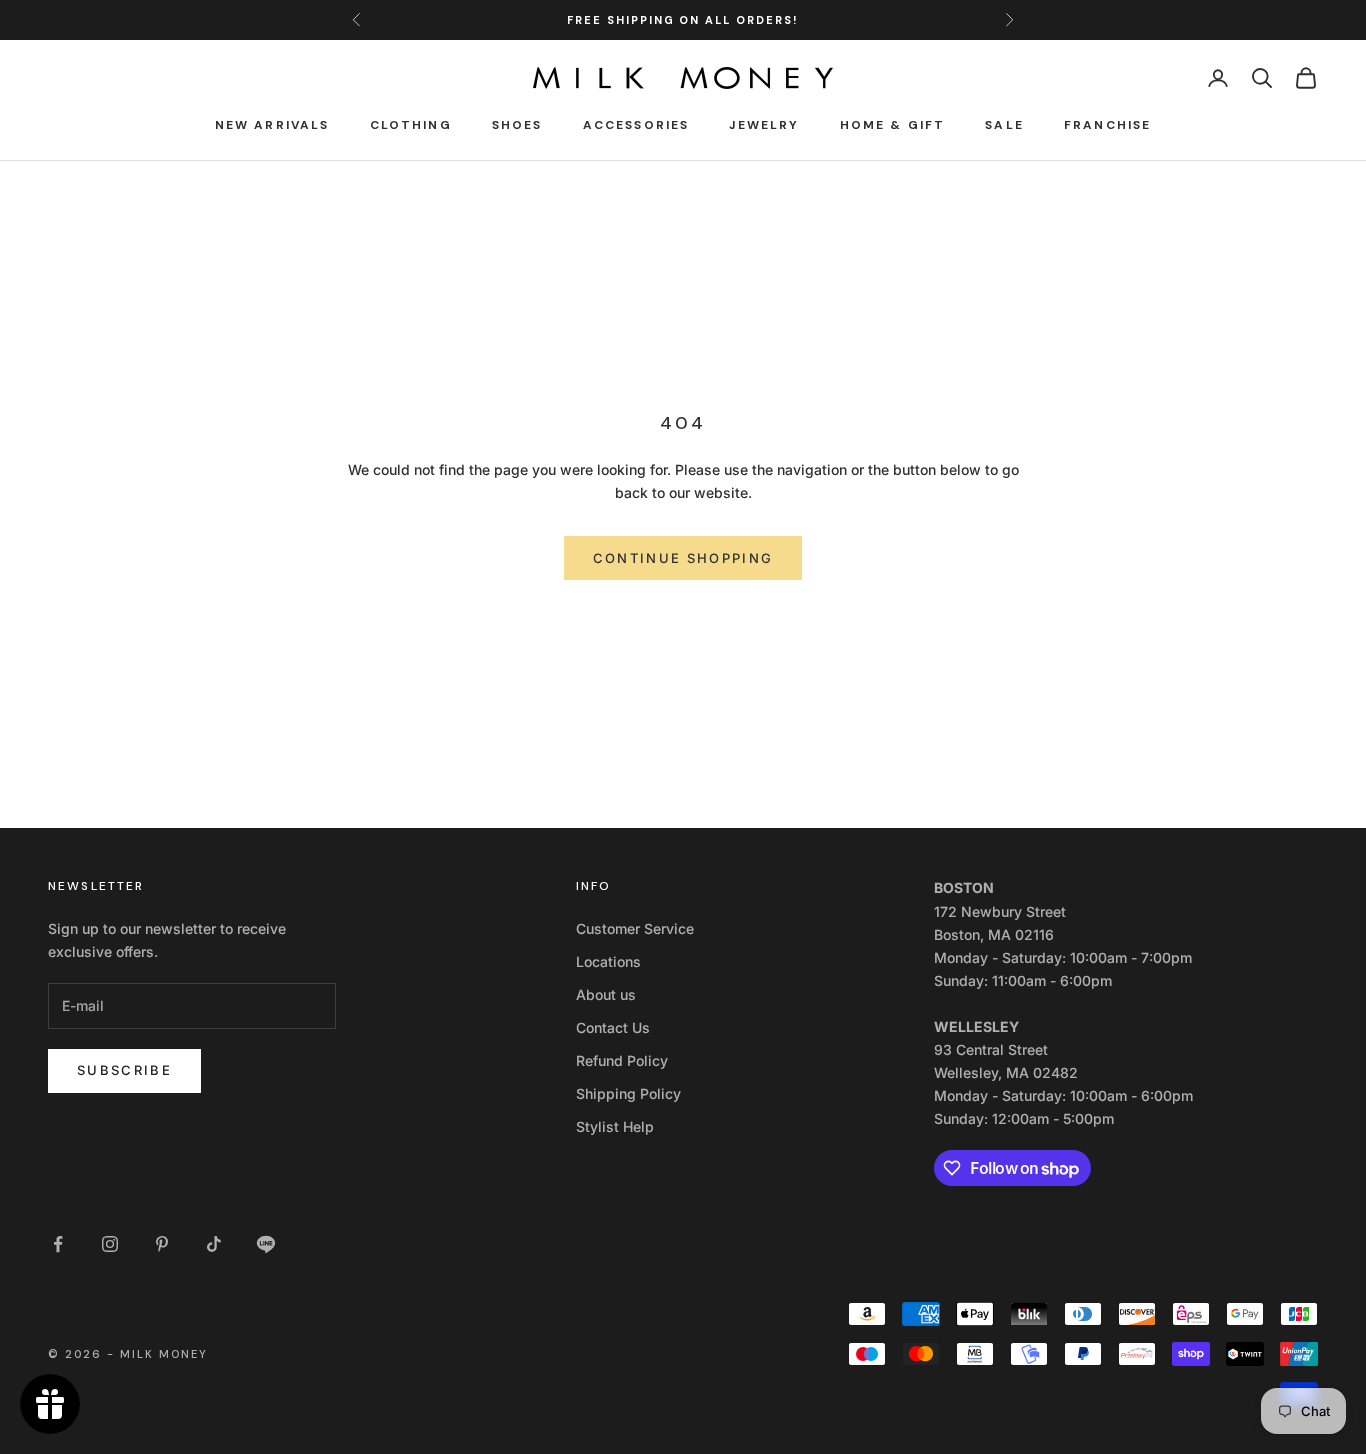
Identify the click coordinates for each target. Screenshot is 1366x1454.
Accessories (636, 125)
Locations (608, 961)
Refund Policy (622, 1060)
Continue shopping (683, 558)
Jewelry (764, 125)
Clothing (411, 125)
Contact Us (613, 1027)
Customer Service (635, 928)
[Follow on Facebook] (58, 1244)
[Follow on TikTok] (214, 1244)
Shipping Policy (628, 1093)
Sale (1004, 125)
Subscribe (124, 1070)
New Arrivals (272, 125)
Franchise (1107, 125)
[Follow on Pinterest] (162, 1244)
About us (606, 994)
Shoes (517, 125)
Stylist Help (615, 1126)
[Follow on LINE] (266, 1244)
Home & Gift (893, 125)
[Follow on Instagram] (110, 1244)
